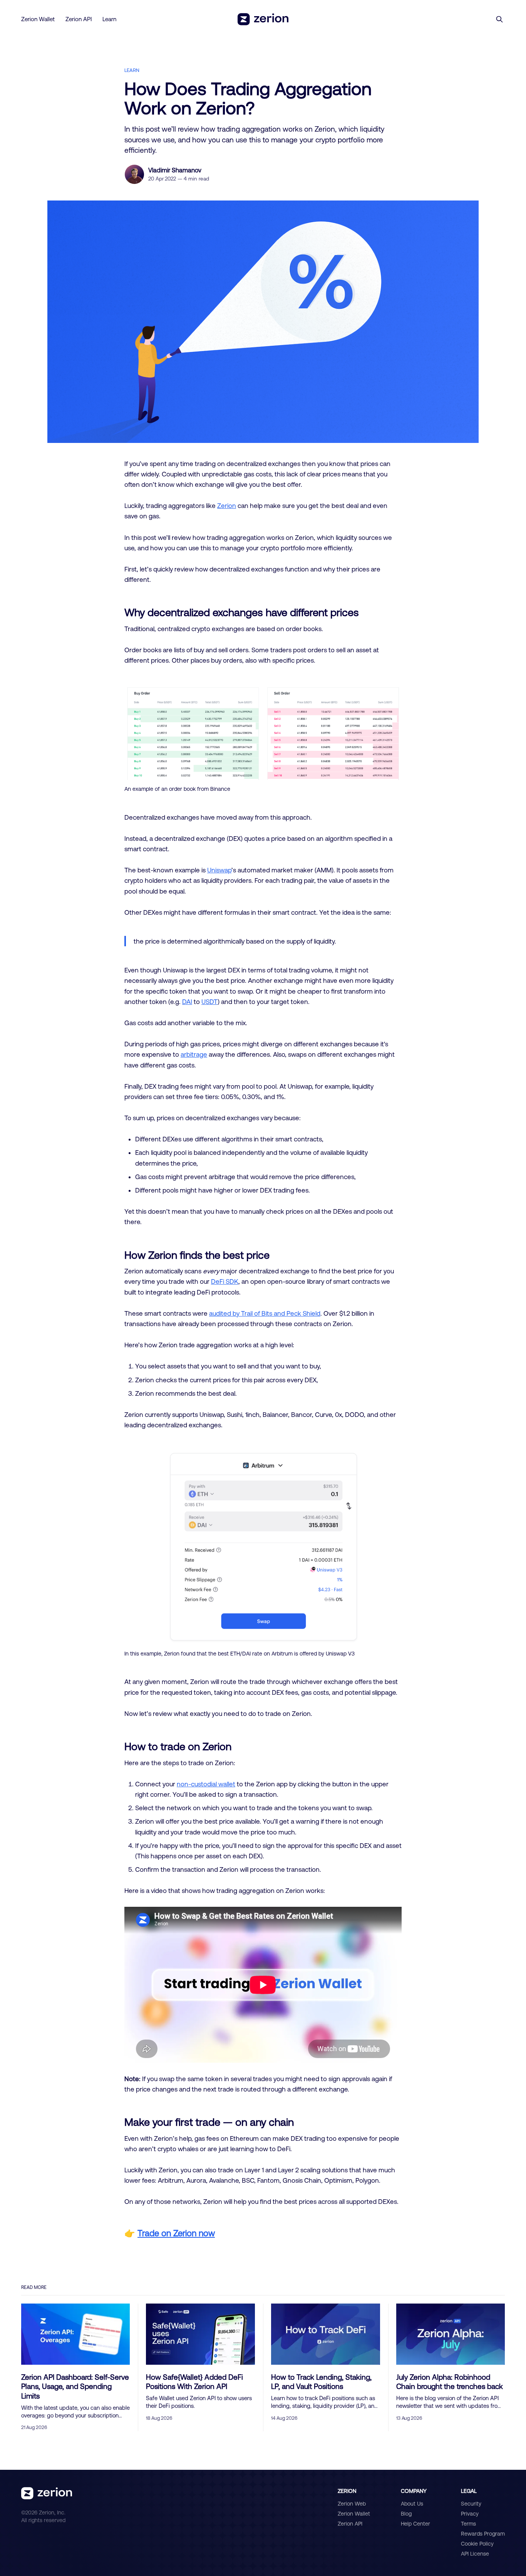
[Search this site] (499, 19)
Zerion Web (352, 2504)
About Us (412, 2504)
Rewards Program (483, 2534)
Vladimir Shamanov (175, 170)
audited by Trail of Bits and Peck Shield (265, 1313)
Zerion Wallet (38, 19)
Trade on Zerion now (176, 2233)
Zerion (227, 505)
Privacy (470, 2514)
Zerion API (79, 19)
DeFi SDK (225, 1281)
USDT (209, 1001)
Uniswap (219, 870)
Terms (468, 2524)
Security (471, 2504)
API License (475, 2554)
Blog (406, 2514)
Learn (109, 19)
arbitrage (194, 1054)
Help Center (415, 2524)
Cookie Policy (477, 2544)
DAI (187, 1001)
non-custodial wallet (206, 1784)
